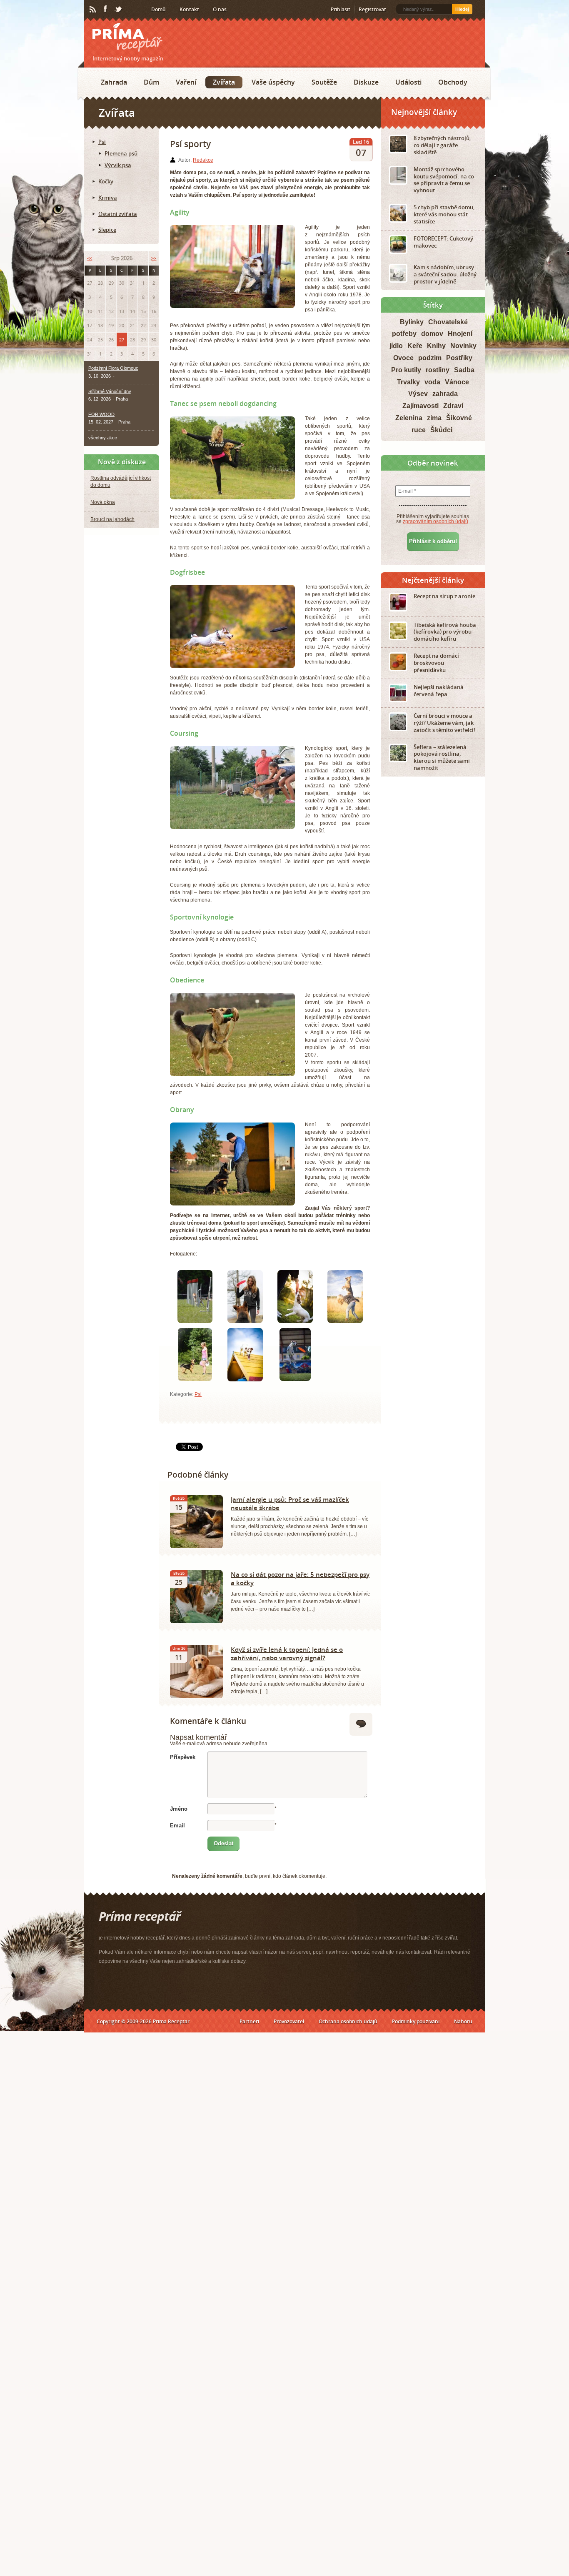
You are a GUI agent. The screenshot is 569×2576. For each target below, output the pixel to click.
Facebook (106, 9)
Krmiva (108, 198)
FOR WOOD (101, 414)
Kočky (106, 181)
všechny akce (103, 438)
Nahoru (463, 2021)
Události (408, 82)
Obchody (453, 82)
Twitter (119, 10)
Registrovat (372, 9)
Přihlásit (341, 9)
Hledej (462, 9)
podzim (430, 358)
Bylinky (412, 322)
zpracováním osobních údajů (435, 521)
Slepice (107, 230)
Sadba (464, 370)
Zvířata (224, 82)
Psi (198, 1394)
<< (90, 258)
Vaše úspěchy (273, 82)
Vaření (186, 82)
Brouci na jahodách (112, 519)
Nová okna (103, 502)
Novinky (463, 346)
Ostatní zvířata (118, 214)
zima (434, 418)
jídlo (396, 346)
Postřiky (459, 358)
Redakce (203, 160)
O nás (220, 9)
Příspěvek (183, 1757)
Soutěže (324, 82)
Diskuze (366, 82)
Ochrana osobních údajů (348, 2021)
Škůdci (441, 430)
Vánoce (457, 382)
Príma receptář (127, 37)
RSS (93, 10)
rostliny (438, 370)
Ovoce (403, 358)
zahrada (445, 394)
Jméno (179, 1809)
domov (432, 334)
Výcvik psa (118, 165)
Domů (158, 9)
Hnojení (460, 334)
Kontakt (189, 9)
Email (177, 1826)
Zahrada (114, 82)
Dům (151, 82)
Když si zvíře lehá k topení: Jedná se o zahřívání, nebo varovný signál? (287, 1654)
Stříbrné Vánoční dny (110, 391)
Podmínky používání (416, 2021)
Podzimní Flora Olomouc (113, 368)
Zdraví (453, 406)
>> (154, 258)
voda (432, 382)
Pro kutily (406, 370)
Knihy (436, 346)
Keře (415, 346)
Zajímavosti (421, 406)
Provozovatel (289, 2021)
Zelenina (409, 418)
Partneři (249, 2021)
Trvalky (408, 382)
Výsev (418, 394)
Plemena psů (121, 153)
